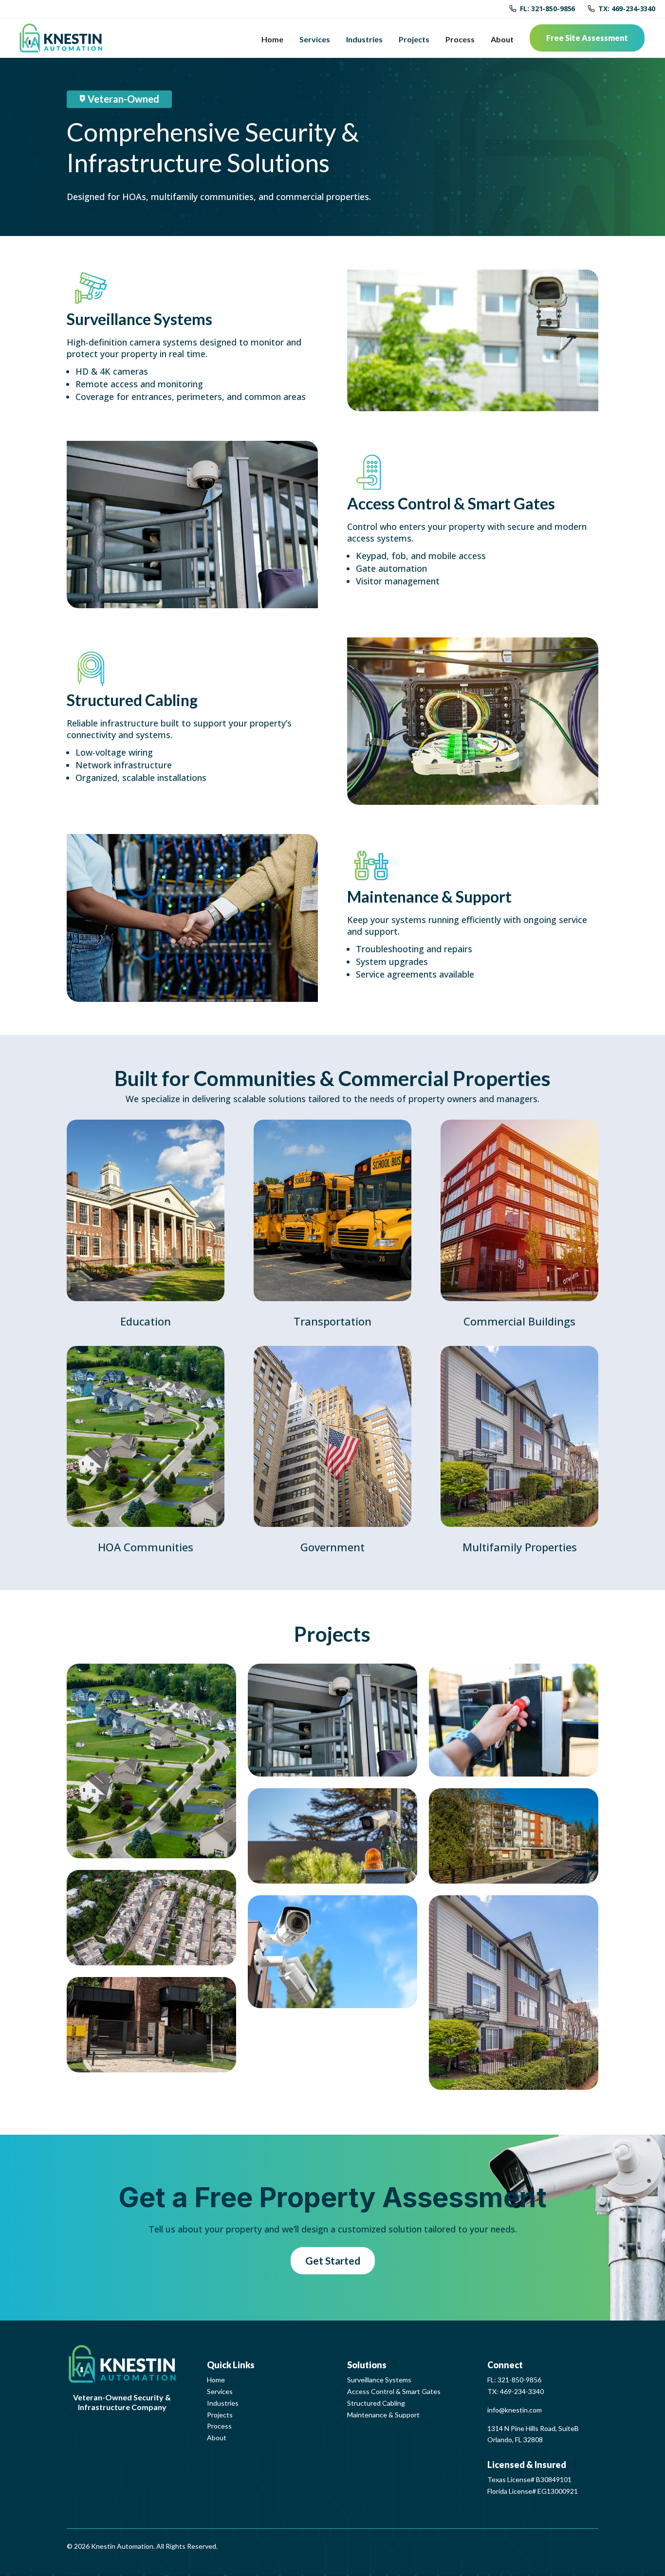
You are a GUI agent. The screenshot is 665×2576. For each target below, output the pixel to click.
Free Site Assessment (587, 38)
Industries (364, 39)
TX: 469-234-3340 (627, 9)
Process (460, 39)
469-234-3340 (522, 2391)
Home (272, 39)
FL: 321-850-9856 (547, 9)
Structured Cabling (376, 2403)
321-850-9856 (519, 2380)
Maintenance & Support (383, 2415)
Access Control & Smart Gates (394, 2391)
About (502, 39)
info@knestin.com (515, 2410)
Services (315, 39)
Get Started (333, 2260)
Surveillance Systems (379, 2380)
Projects (414, 39)
